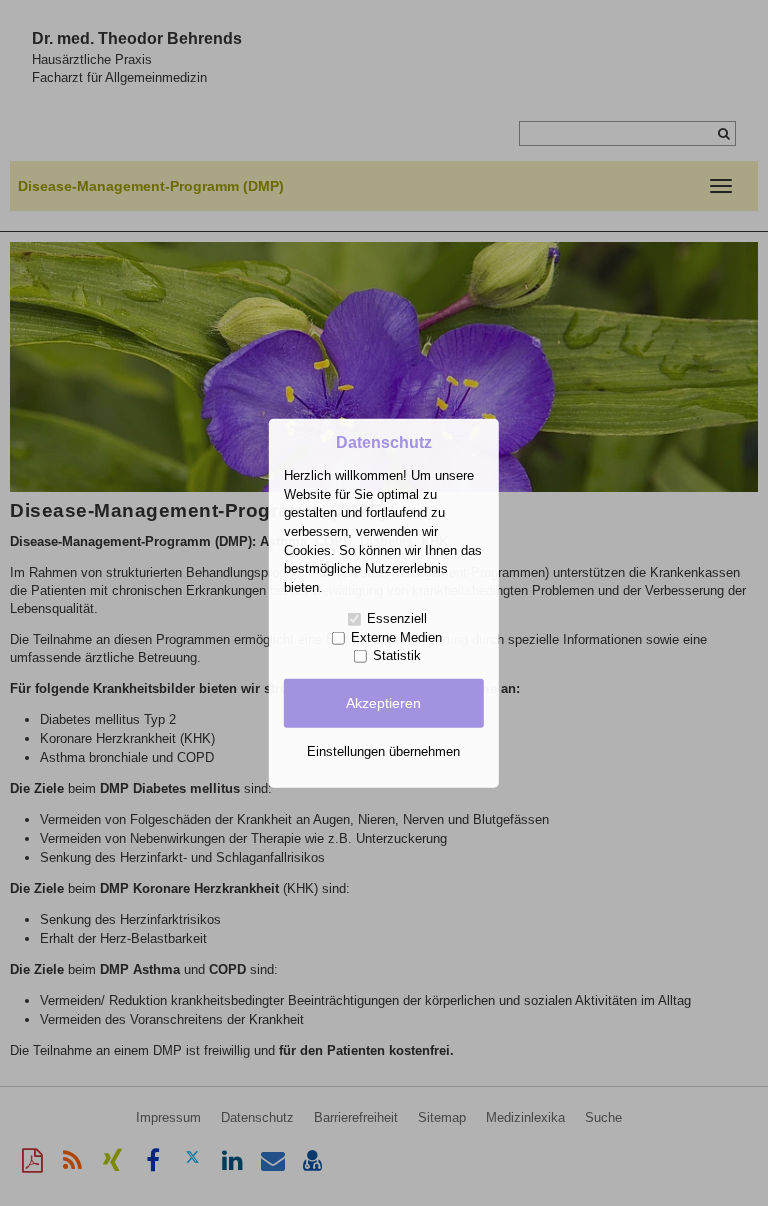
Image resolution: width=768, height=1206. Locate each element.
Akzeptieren (383, 703)
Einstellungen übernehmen (383, 750)
